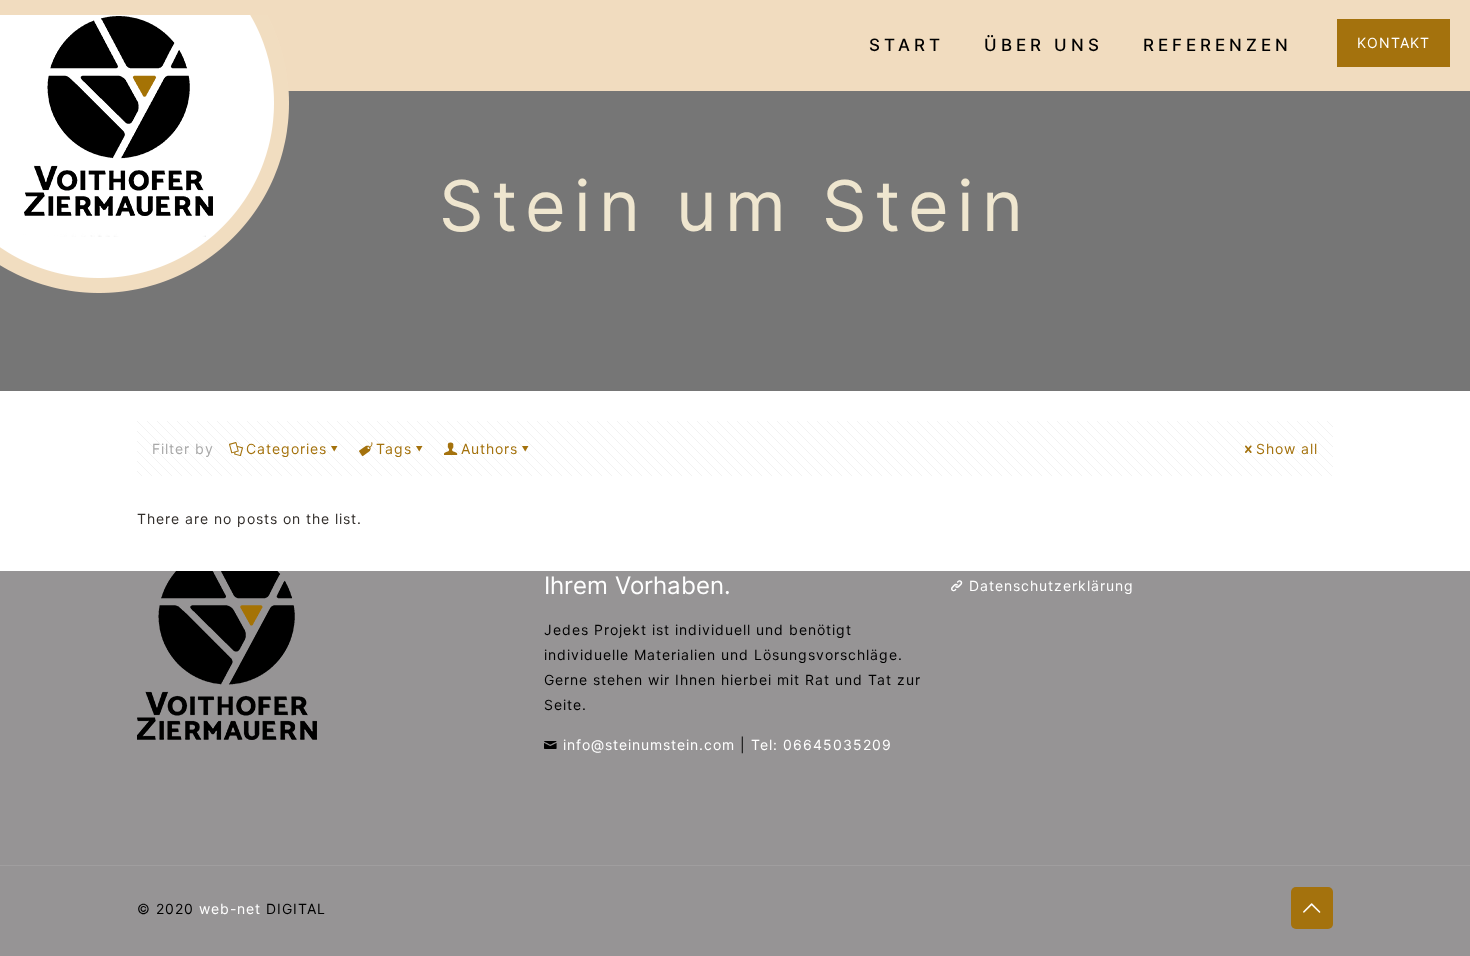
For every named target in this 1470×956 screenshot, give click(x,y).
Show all (1287, 448)
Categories (286, 448)
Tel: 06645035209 (821, 744)
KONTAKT (1393, 42)
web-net (230, 908)
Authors (489, 448)
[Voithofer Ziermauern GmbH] (150, 155)
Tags (394, 448)
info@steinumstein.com (649, 744)
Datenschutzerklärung (1051, 585)
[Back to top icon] (1312, 908)
